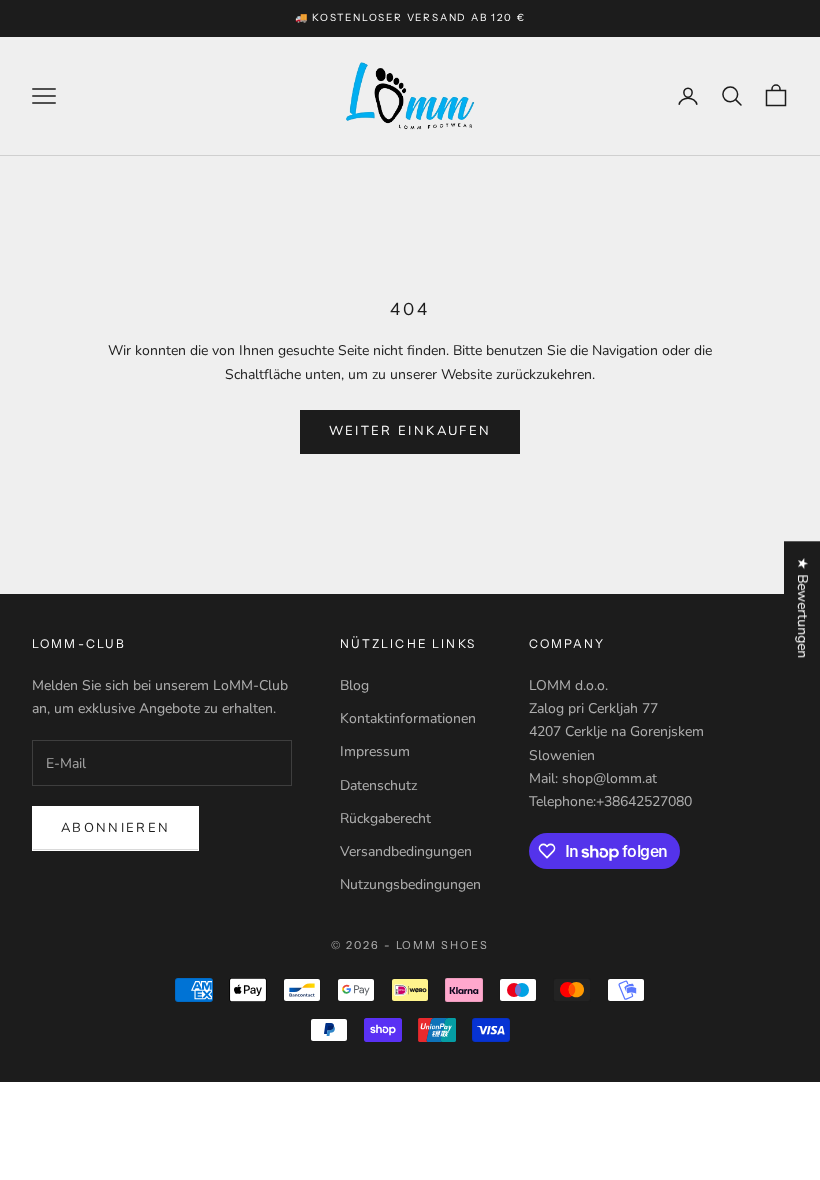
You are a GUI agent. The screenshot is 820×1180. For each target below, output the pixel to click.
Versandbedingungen (406, 851)
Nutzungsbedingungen (410, 884)
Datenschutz (378, 785)
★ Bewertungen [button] (802, 607)
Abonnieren (115, 828)
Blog (354, 685)
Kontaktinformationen (408, 718)
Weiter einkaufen (410, 431)
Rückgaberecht (385, 818)
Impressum (375, 751)
